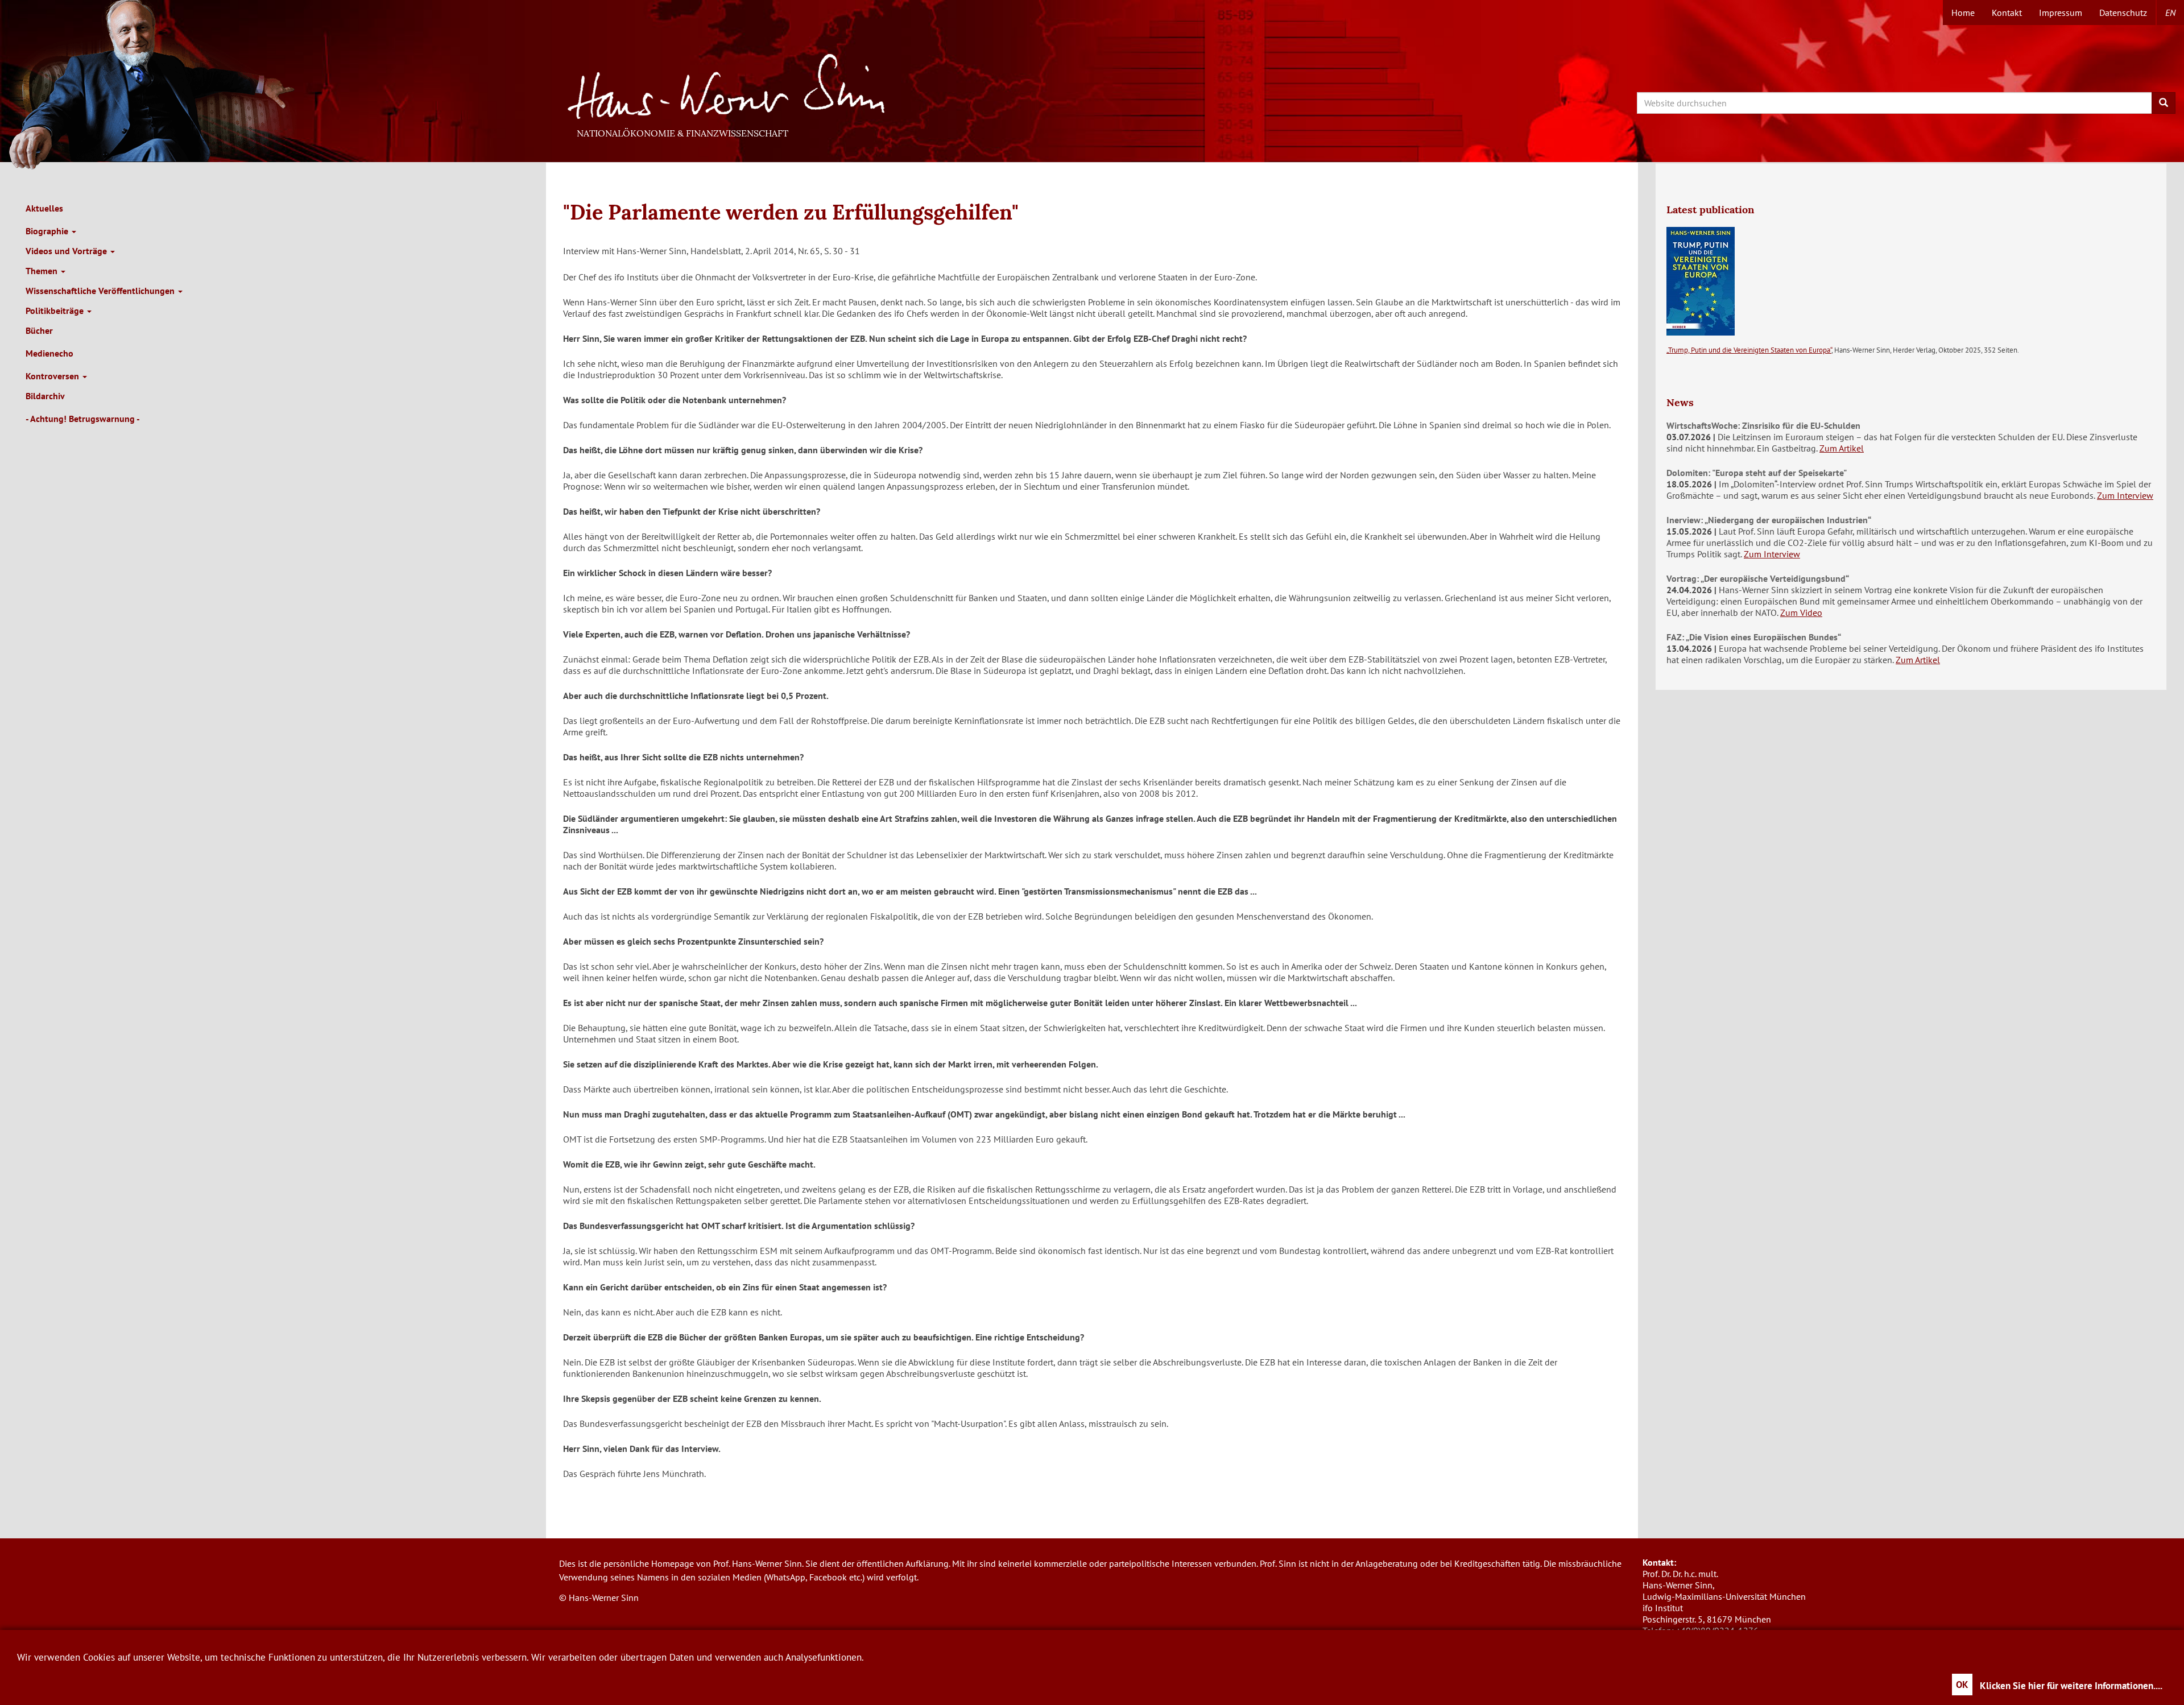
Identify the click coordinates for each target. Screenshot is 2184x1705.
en (2170, 13)
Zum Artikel (1842, 448)
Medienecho (49, 353)
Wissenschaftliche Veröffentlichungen (101, 291)
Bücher (39, 330)
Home (1963, 13)
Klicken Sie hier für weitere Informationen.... (2071, 1686)
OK (1962, 1685)
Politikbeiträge (56, 311)
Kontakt (2007, 13)
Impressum (2061, 13)
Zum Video (1801, 613)
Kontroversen (53, 376)
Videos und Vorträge (67, 251)
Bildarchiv (45, 396)
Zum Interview (2125, 495)
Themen (43, 271)
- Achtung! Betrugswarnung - (83, 419)
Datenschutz (2123, 13)
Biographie (48, 231)
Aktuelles (44, 208)
